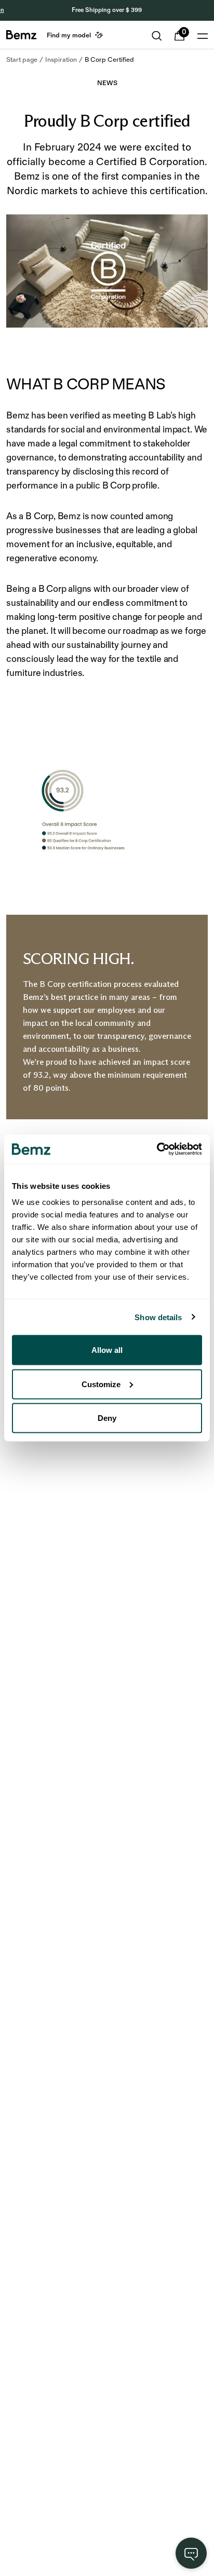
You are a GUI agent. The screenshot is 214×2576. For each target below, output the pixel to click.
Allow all (107, 1350)
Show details (158, 1317)
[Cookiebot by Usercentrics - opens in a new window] (157, 1149)
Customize (101, 1384)
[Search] (157, 36)
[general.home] (21, 35)
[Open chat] (191, 2553)
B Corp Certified (109, 60)
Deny (107, 1418)
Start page (22, 60)
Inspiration (61, 60)
